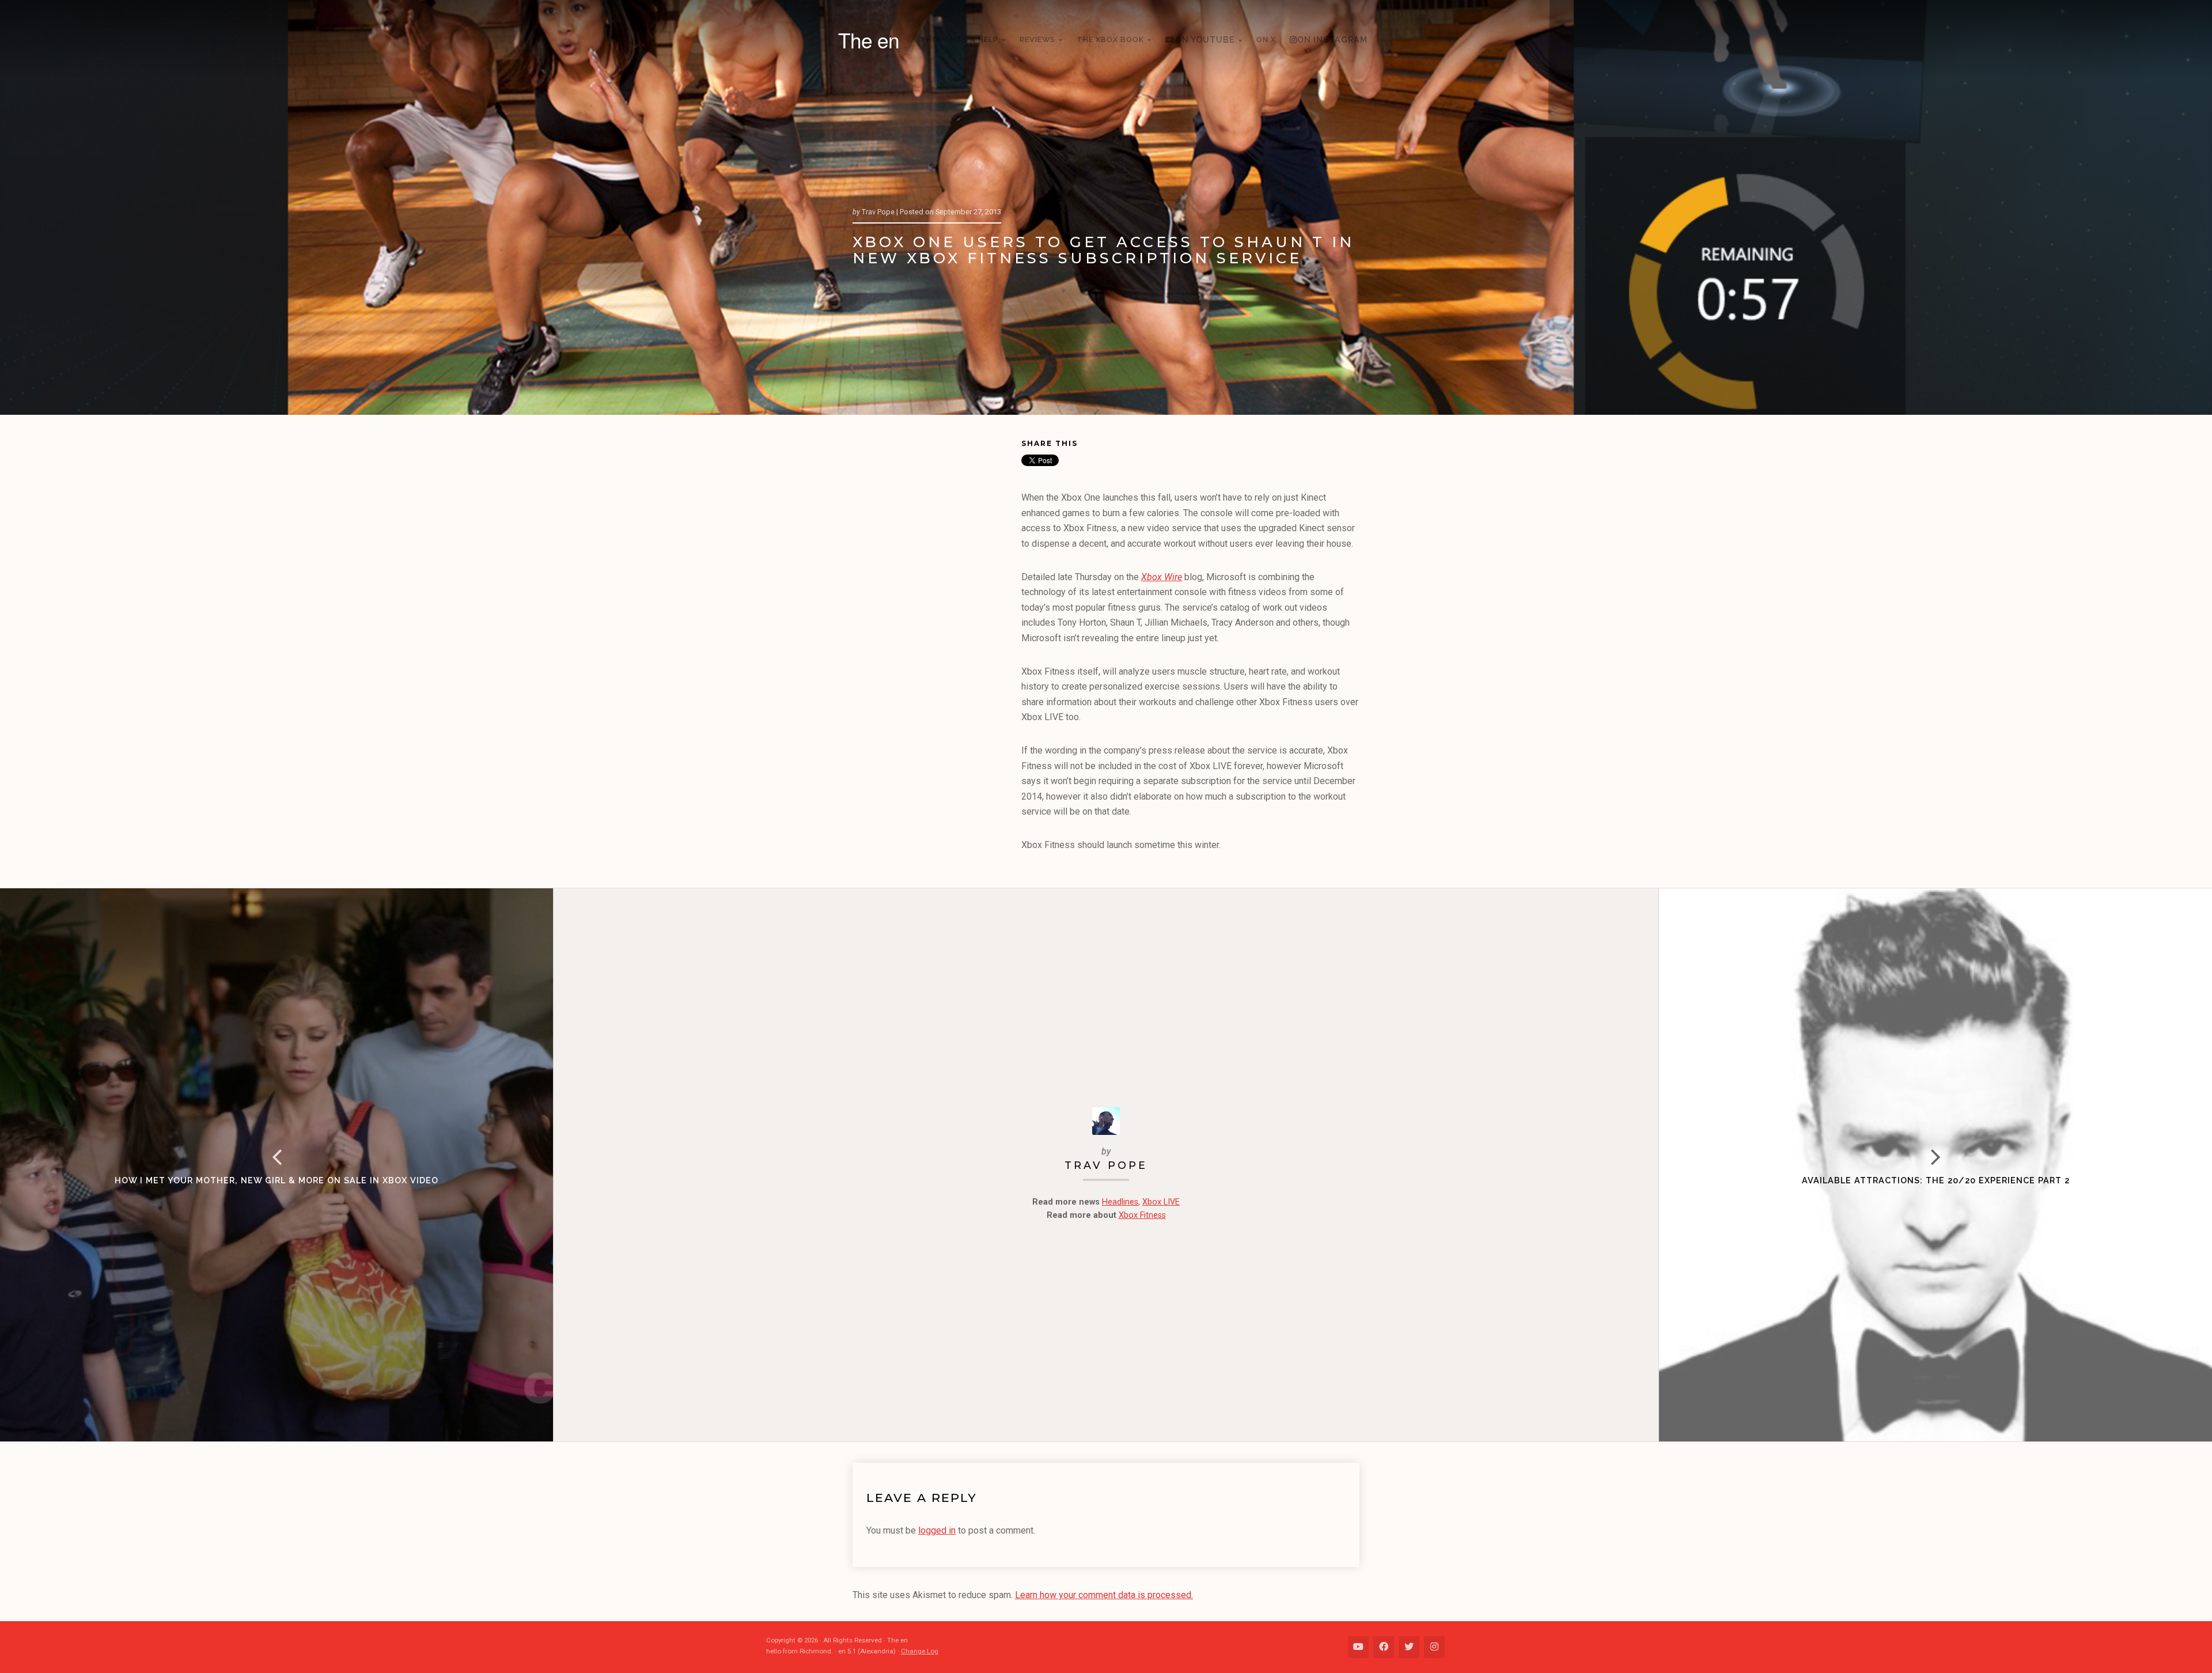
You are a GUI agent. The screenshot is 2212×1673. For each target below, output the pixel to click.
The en (869, 40)
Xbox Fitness (1142, 1215)
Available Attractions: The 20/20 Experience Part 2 (1936, 1180)
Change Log (920, 1651)
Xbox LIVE (1161, 1202)
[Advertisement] (937, 614)
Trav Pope (1106, 1165)
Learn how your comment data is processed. (1104, 1595)
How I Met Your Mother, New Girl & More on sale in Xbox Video (276, 1180)
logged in (937, 1530)
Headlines (1120, 1202)
